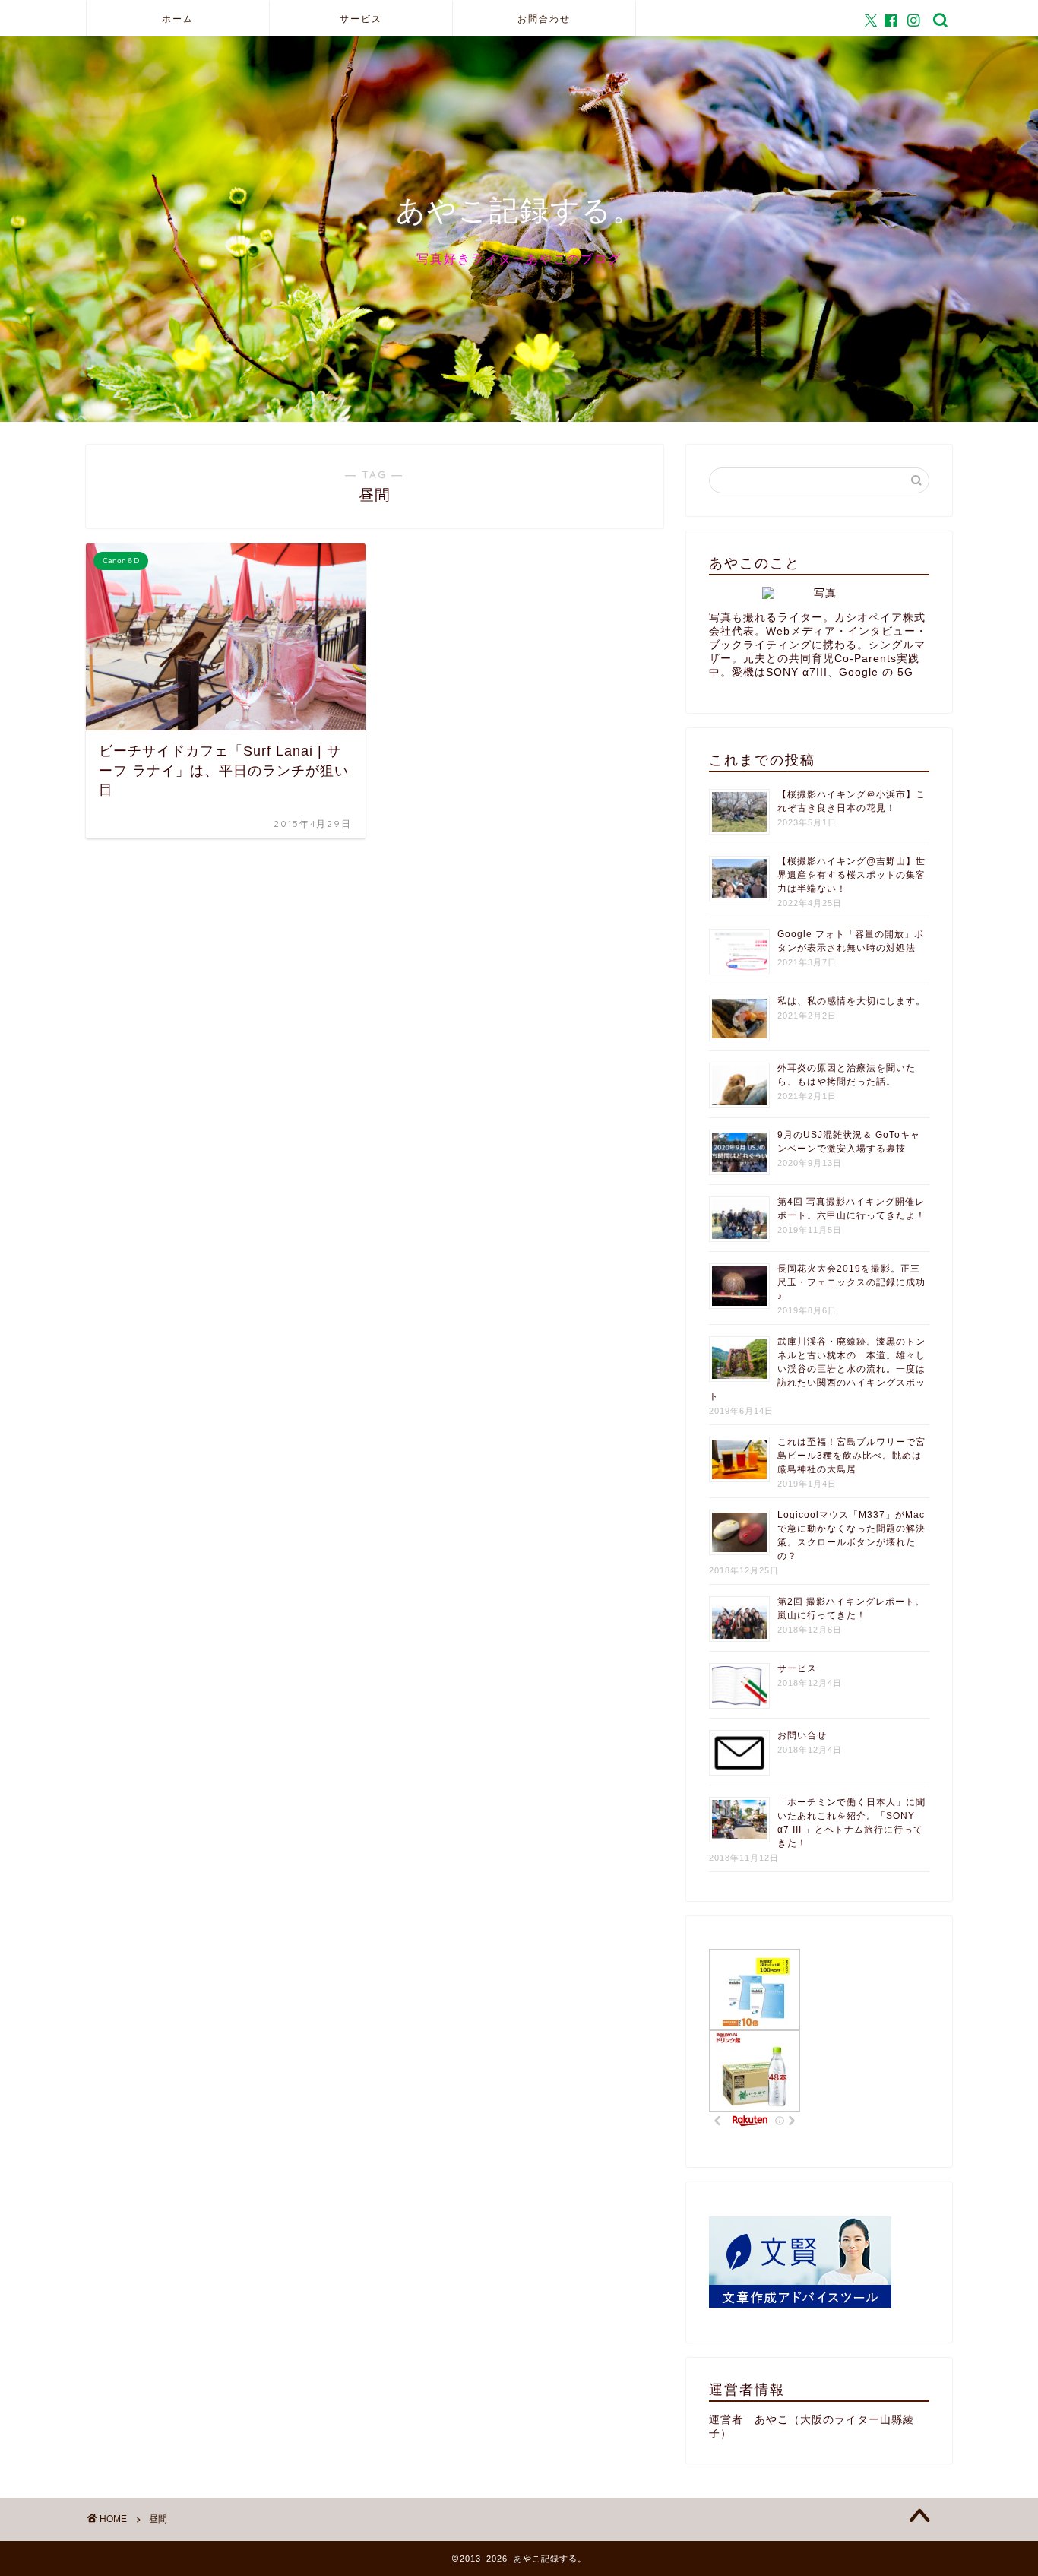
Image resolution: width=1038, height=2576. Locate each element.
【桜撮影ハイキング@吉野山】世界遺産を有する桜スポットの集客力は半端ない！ (851, 875)
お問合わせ (544, 19)
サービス (361, 19)
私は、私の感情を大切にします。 (851, 1001)
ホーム (178, 19)
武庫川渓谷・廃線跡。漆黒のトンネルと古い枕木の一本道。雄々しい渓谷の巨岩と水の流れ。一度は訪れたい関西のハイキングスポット (817, 1369)
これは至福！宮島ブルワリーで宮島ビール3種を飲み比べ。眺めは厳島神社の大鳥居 (851, 1456)
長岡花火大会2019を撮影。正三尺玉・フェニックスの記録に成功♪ (851, 1282)
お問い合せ (802, 1735)
